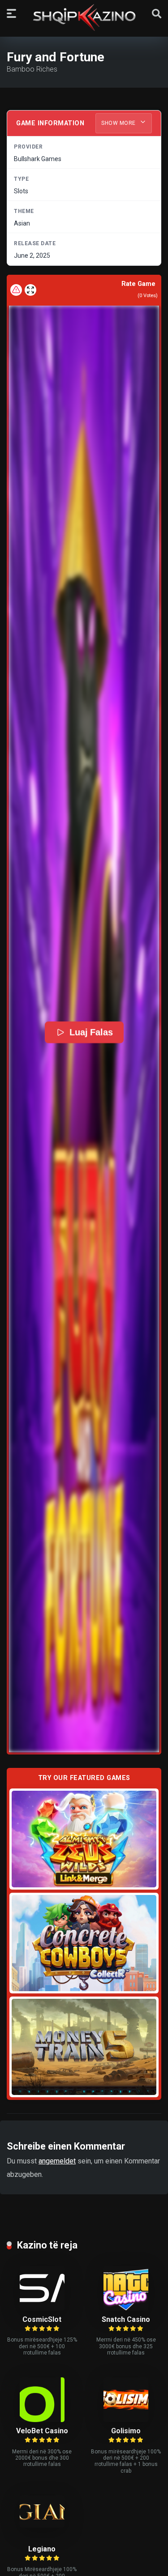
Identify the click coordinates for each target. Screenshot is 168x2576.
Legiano (42, 2549)
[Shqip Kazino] (84, 17)
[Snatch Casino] (126, 2308)
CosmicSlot (42, 2319)
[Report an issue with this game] (16, 290)
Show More (119, 123)
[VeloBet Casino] (42, 2420)
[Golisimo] (126, 2420)
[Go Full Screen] (30, 290)
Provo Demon (84, 1839)
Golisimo (126, 2431)
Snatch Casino (126, 2319)
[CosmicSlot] (42, 2308)
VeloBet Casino (42, 2431)
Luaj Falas (91, 1032)
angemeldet (57, 2161)
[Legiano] (42, 2525)
